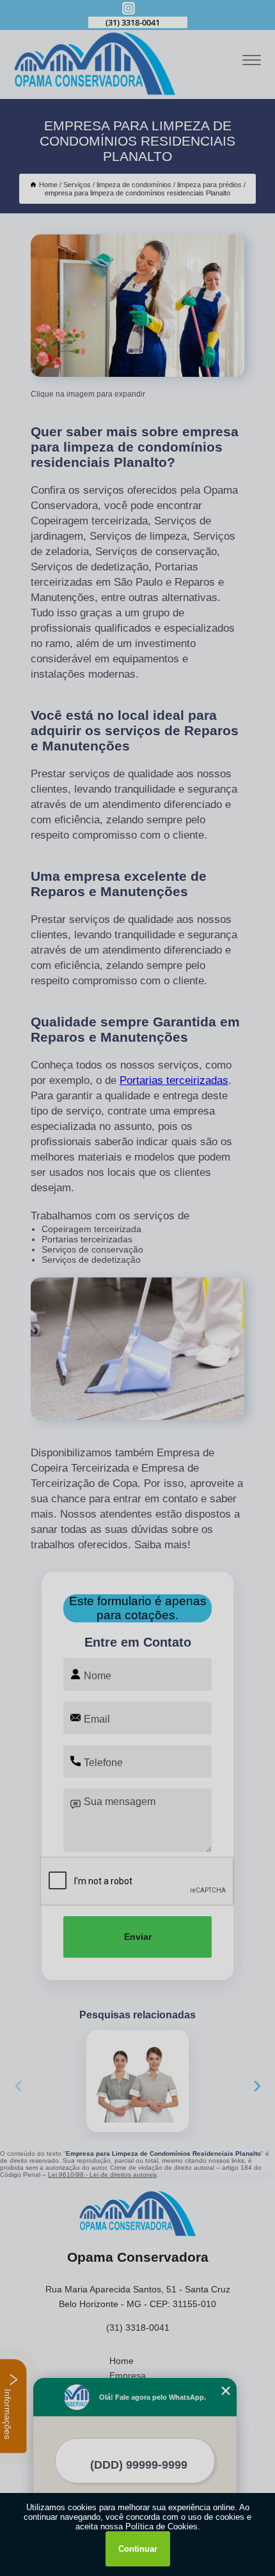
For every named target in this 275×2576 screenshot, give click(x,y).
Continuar (138, 2549)
